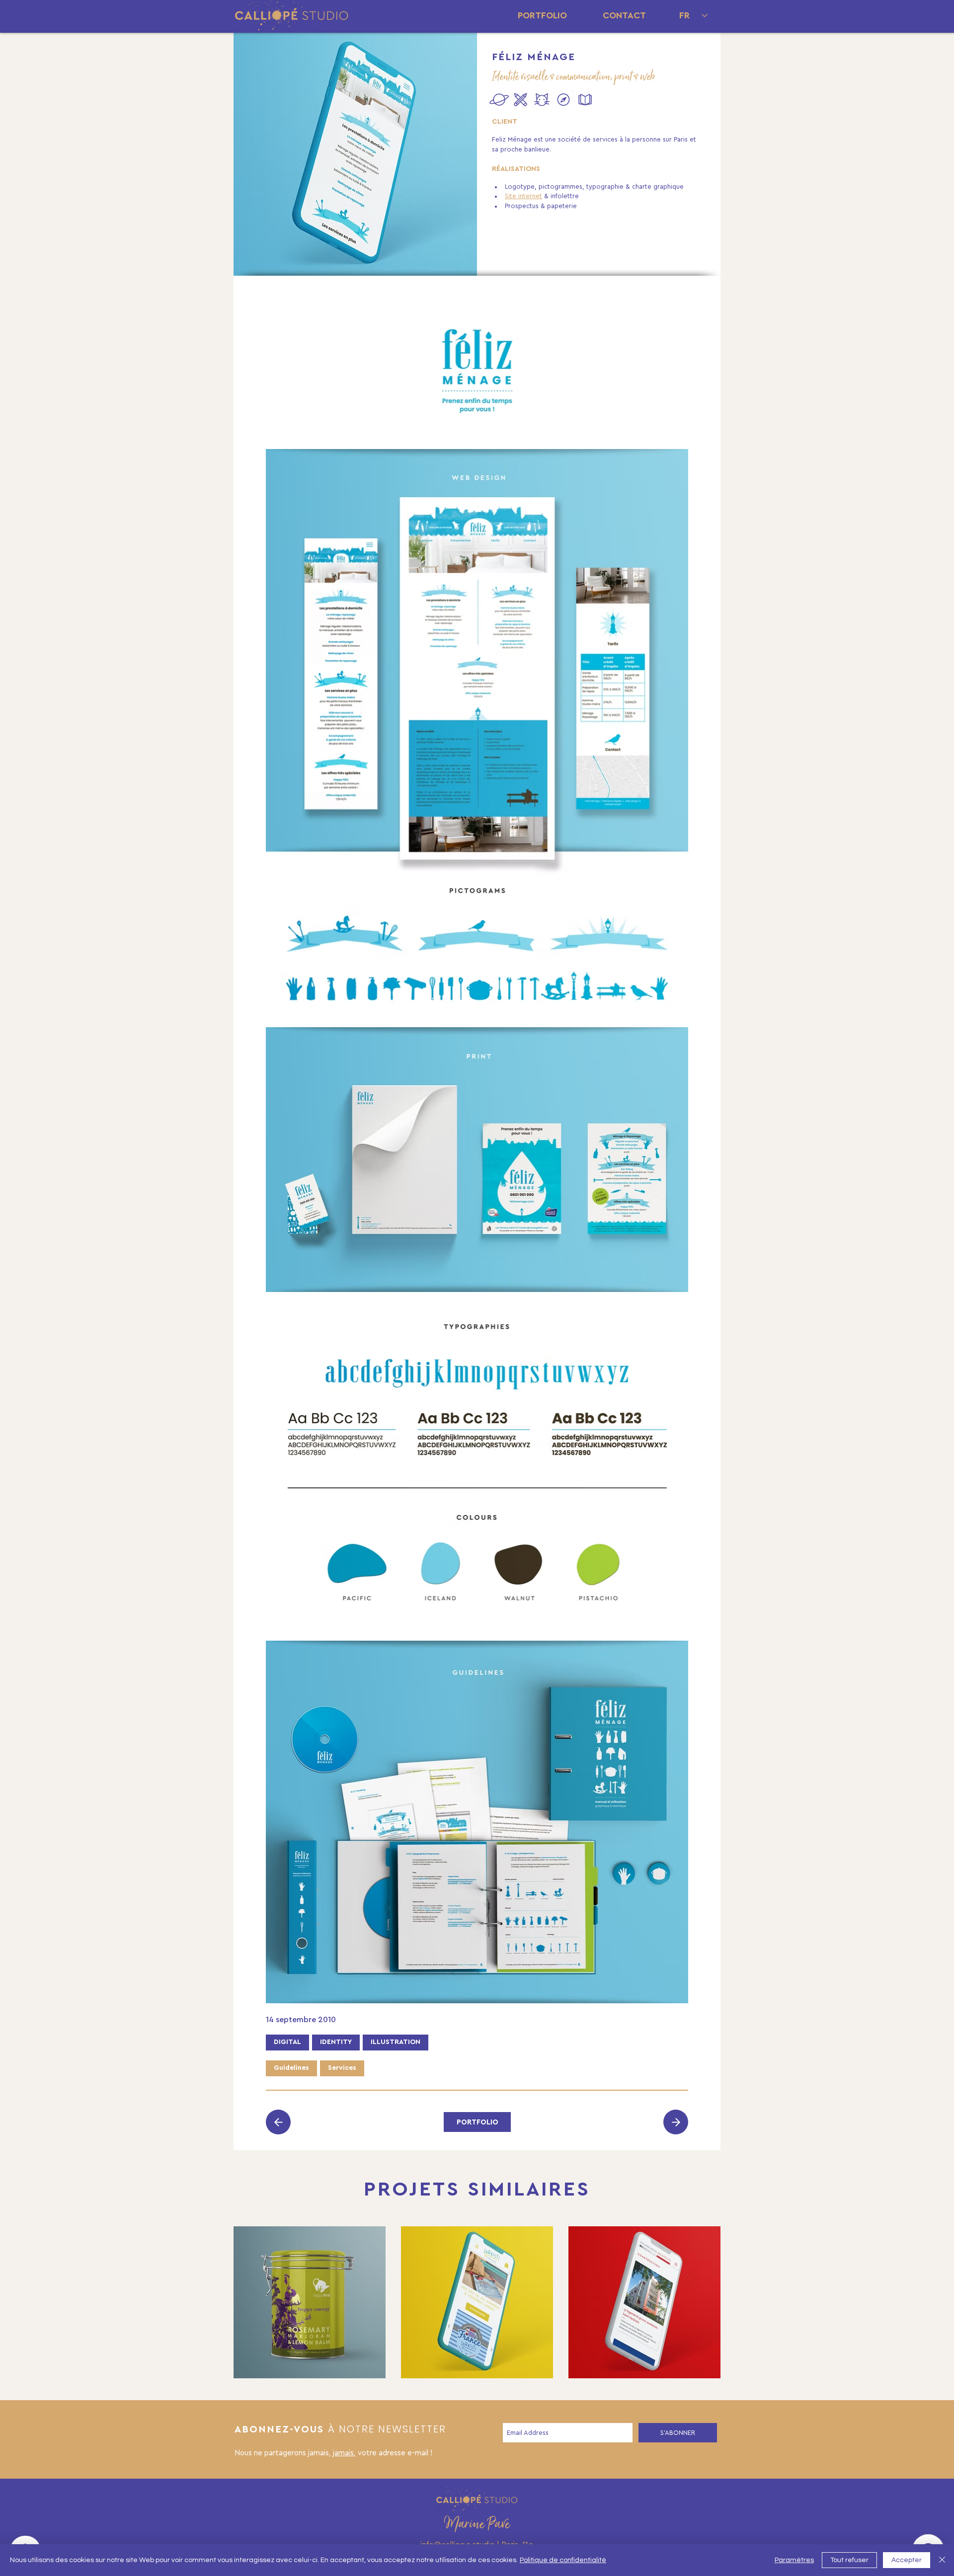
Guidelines (291, 2068)
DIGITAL (287, 2042)
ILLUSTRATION (396, 2042)
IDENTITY (336, 2042)
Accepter (907, 2560)
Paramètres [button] (794, 2560)
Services (342, 2068)
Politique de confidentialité (563, 2560)
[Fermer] (942, 2560)
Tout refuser (849, 2560)
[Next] (278, 2122)
